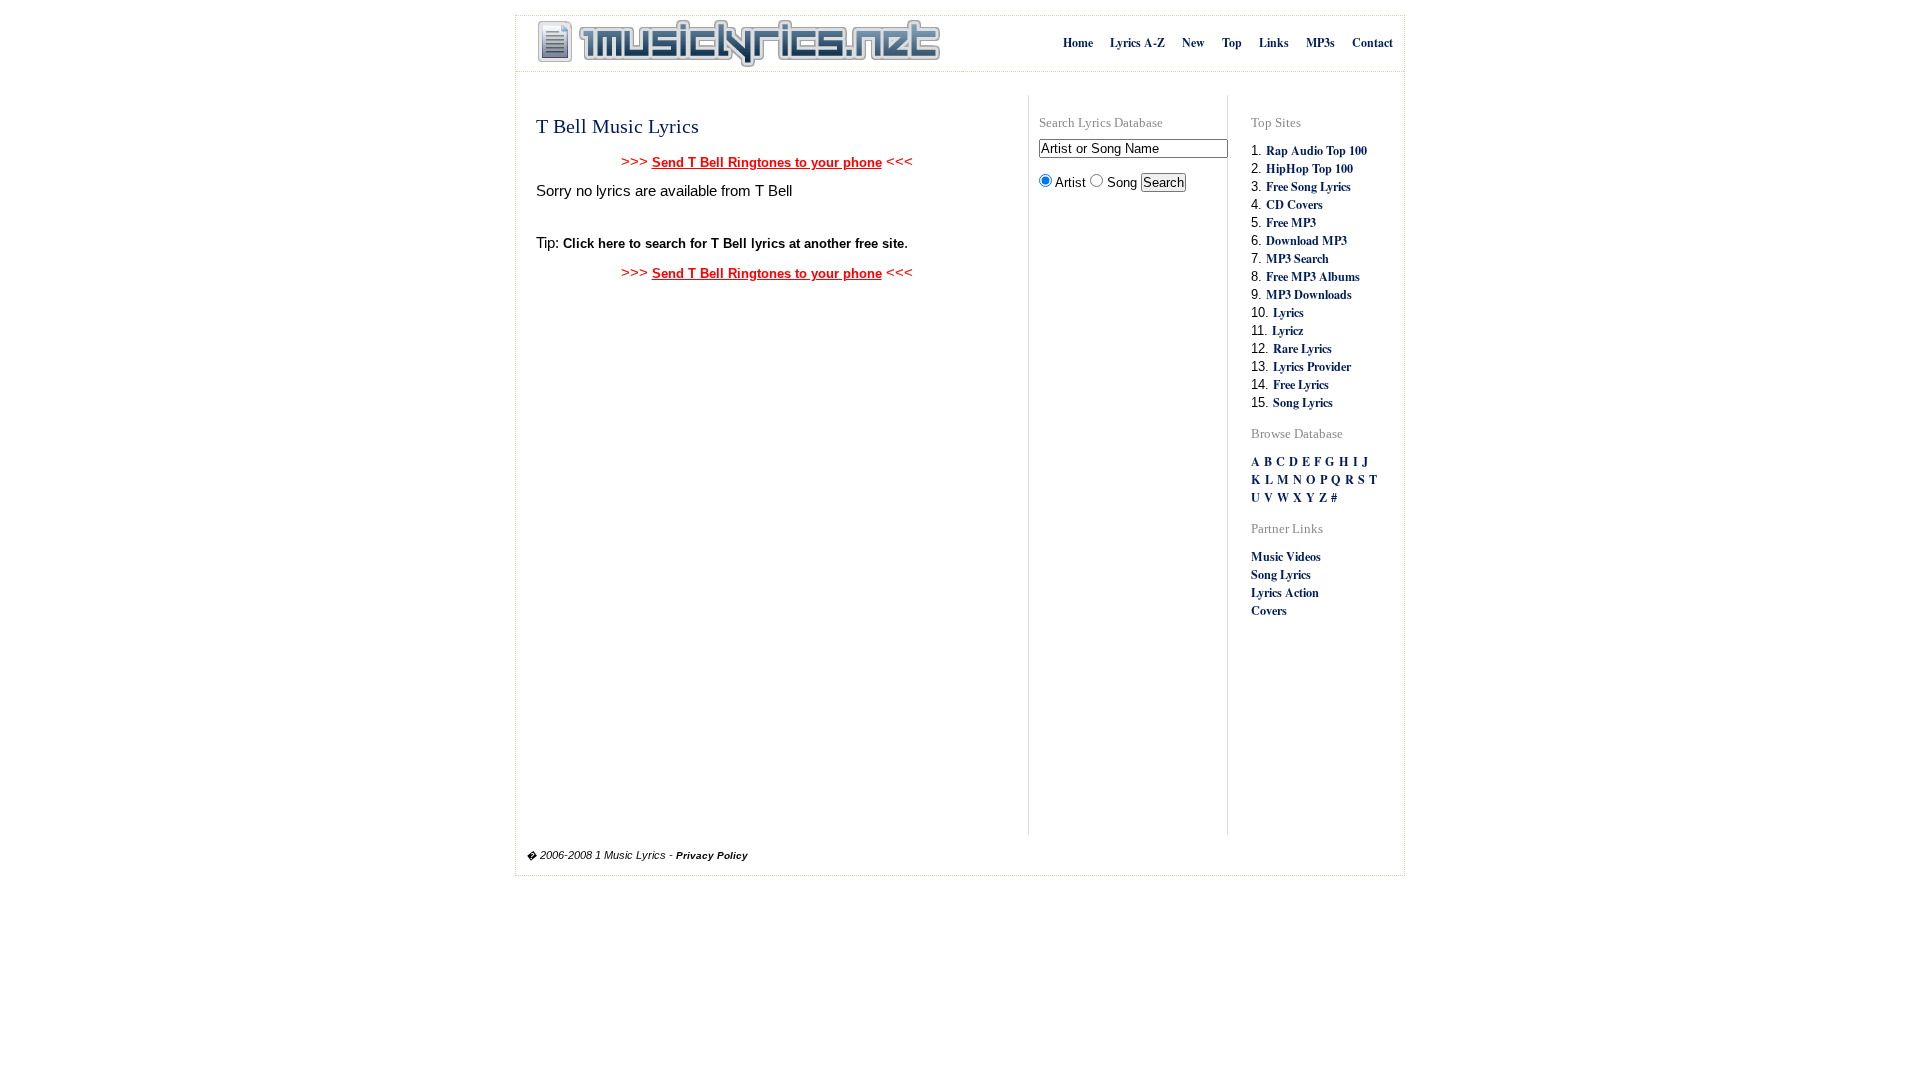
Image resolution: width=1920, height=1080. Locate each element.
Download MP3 (1306, 240)
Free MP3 (1291, 222)
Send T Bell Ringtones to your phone (767, 162)
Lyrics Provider (1312, 366)
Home (1078, 42)
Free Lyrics (1301, 384)
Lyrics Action (1285, 592)
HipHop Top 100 (1309, 168)
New (1193, 42)
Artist (1070, 182)
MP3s (1320, 42)
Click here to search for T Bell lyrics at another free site (733, 243)
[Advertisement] (1119, 516)
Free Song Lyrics (1308, 186)
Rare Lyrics (1302, 348)
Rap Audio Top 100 (1316, 150)
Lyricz (1287, 330)
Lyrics (1288, 312)
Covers (1269, 610)
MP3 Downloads (1309, 294)
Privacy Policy (712, 855)
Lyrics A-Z (1137, 42)
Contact (1372, 42)
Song (1122, 182)
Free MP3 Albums (1313, 276)
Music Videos (1286, 556)
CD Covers (1294, 204)
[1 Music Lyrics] (739, 44)
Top (1232, 42)
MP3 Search (1297, 258)
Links (1274, 42)
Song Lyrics (1303, 402)
